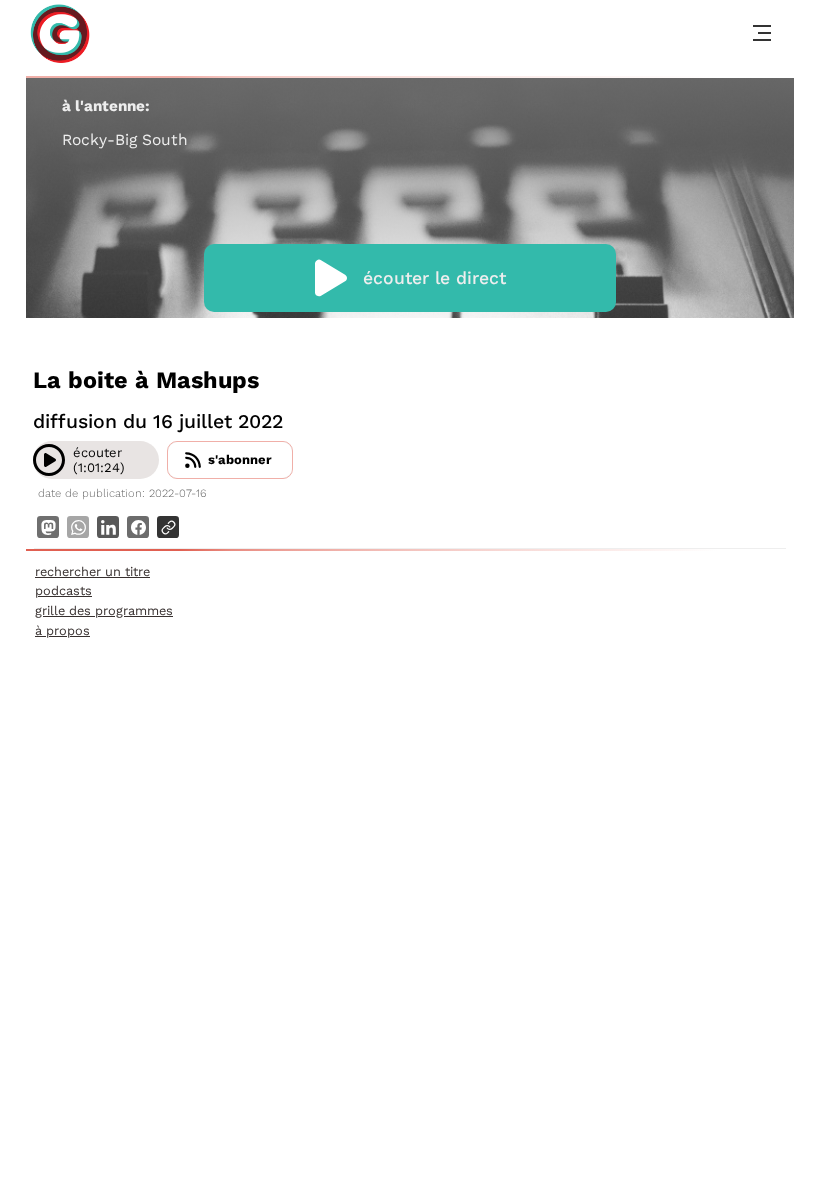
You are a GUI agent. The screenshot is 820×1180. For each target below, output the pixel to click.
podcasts (63, 590)
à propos (62, 630)
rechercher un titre (92, 571)
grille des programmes (104, 610)
